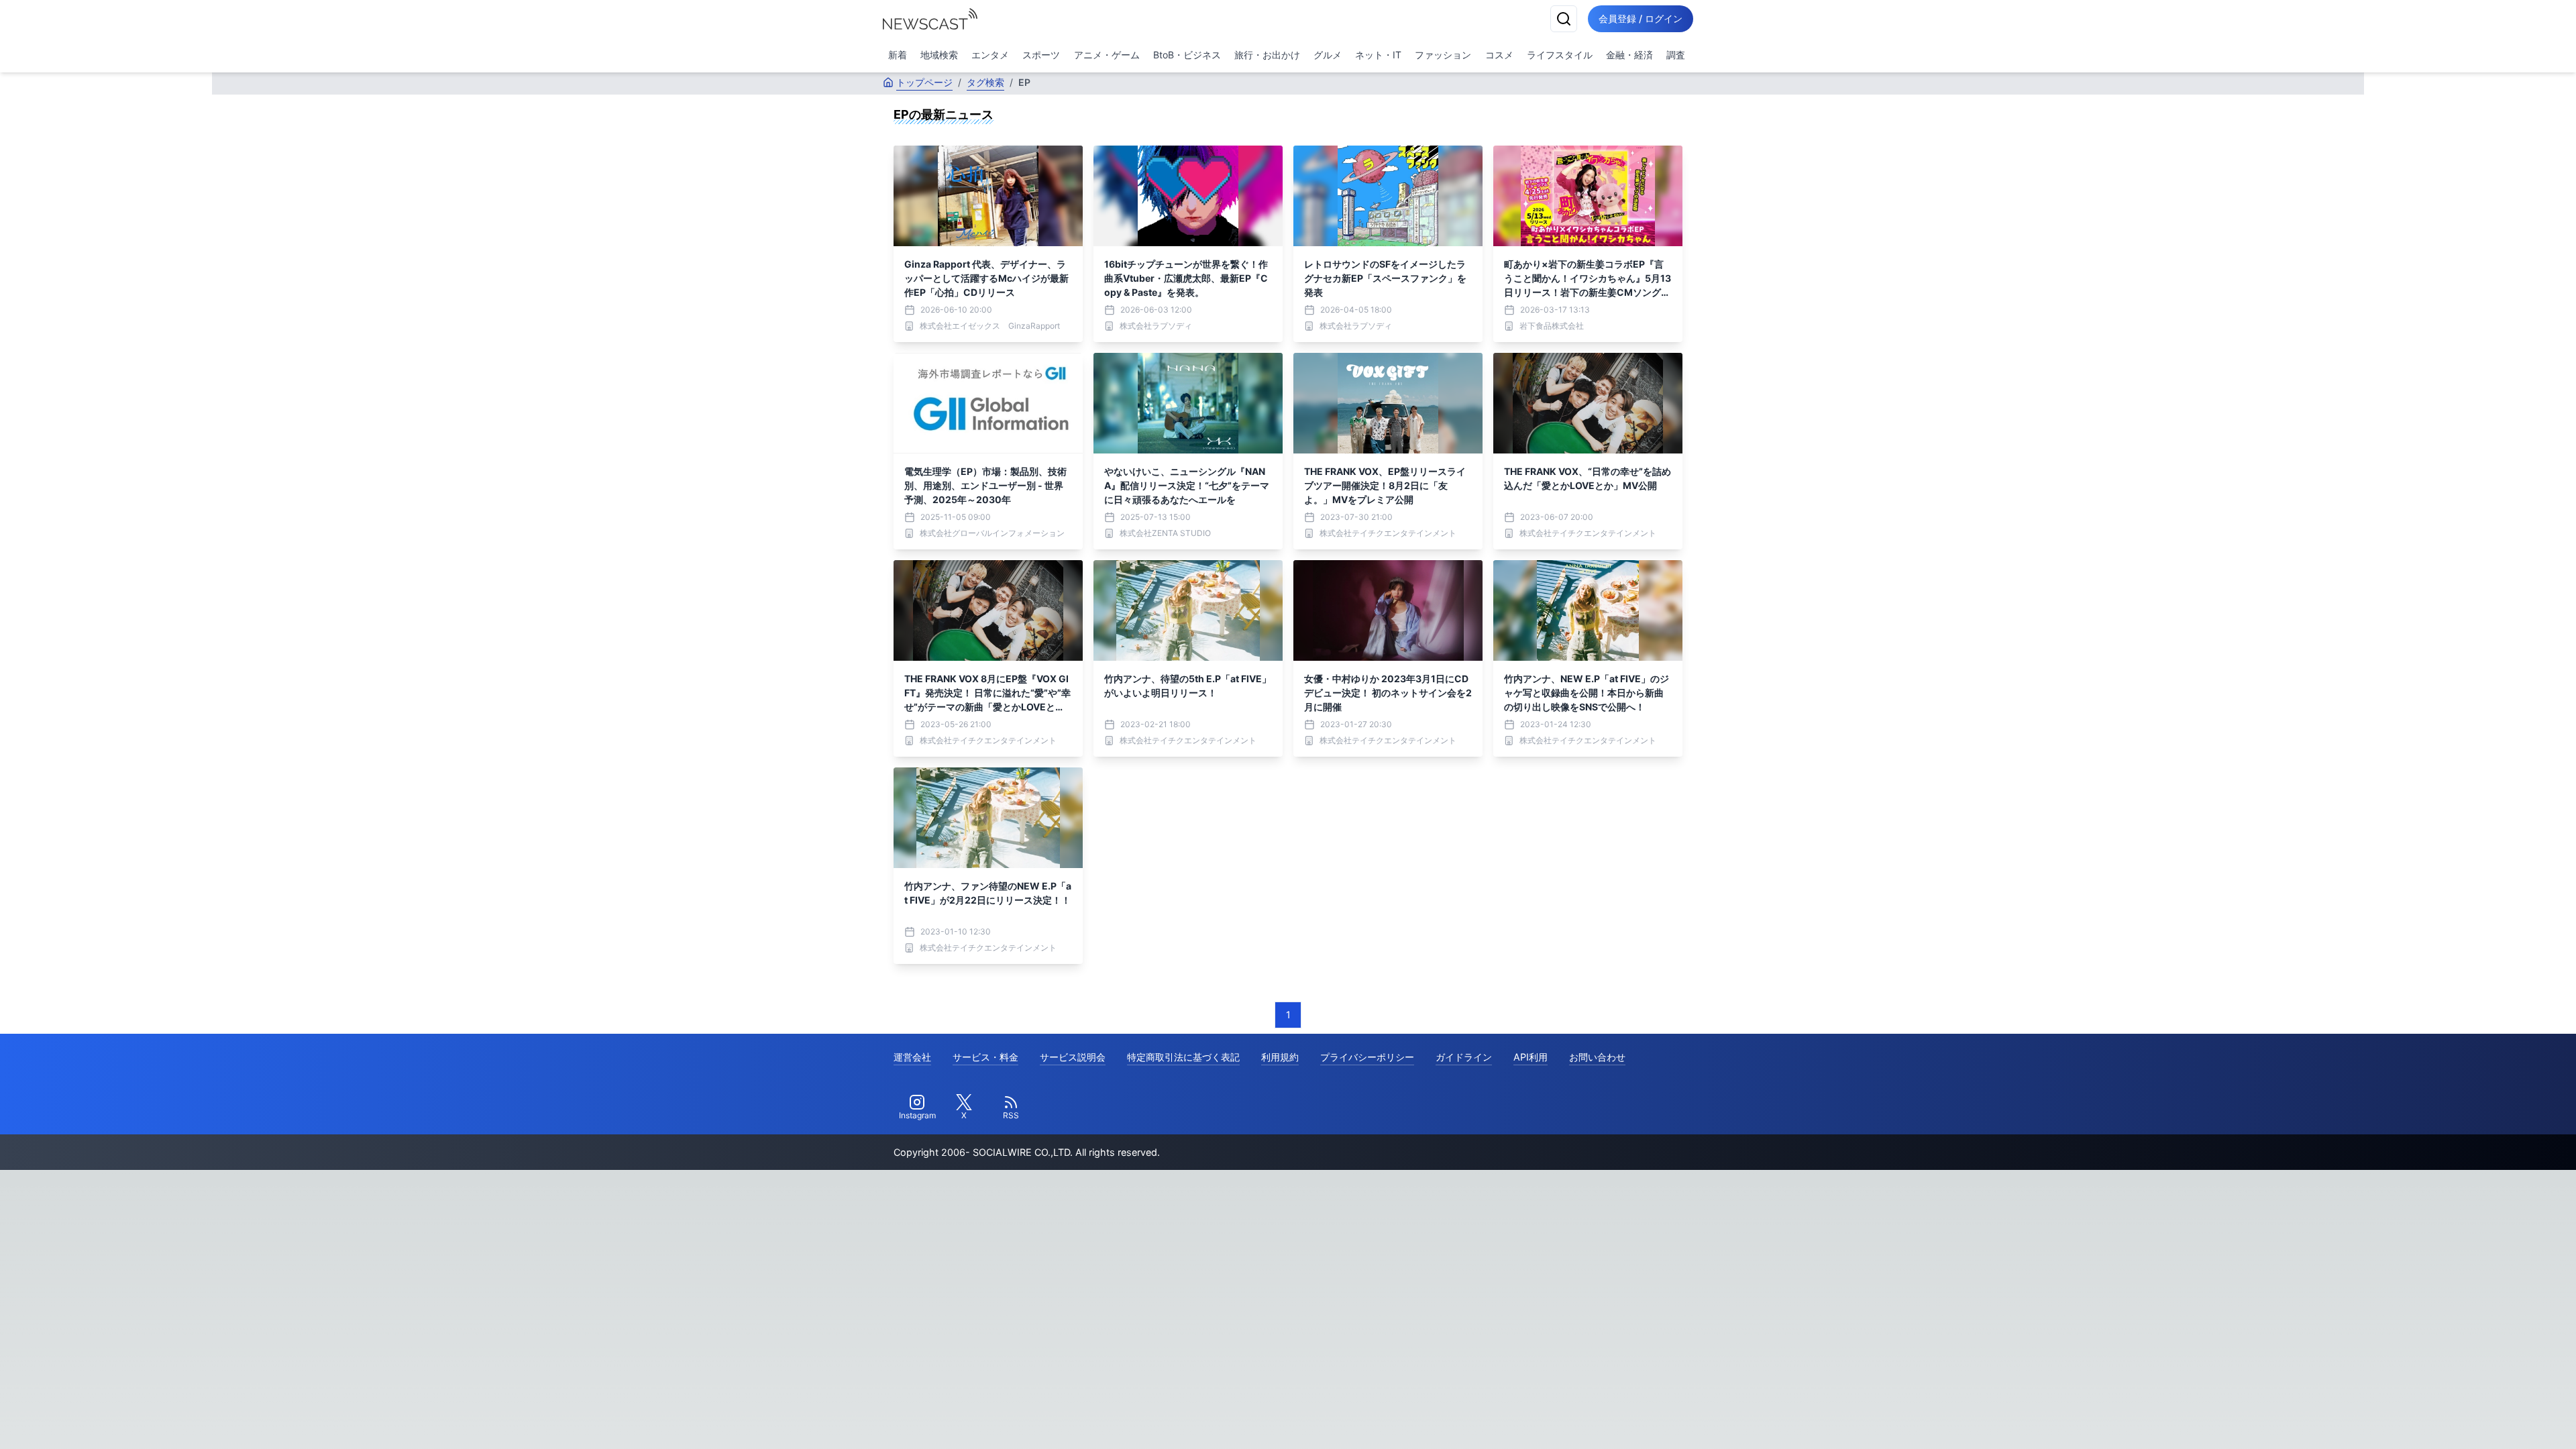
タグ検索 (985, 82)
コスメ (1499, 55)
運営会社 (912, 1057)
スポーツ (1041, 55)
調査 (1676, 55)
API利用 (1531, 1057)
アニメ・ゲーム (1107, 55)
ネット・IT (1378, 55)
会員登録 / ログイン (1641, 18)
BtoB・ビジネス (1187, 55)
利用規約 (1280, 1057)
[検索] (1564, 19)
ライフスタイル (1560, 55)
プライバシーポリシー (1367, 1057)
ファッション (1443, 55)
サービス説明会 (1073, 1057)
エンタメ (990, 55)
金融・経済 (1629, 55)
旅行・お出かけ (1267, 55)
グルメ (1328, 55)
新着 (898, 55)
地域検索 (939, 55)
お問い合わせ (1597, 1057)
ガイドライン (1464, 1057)
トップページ (924, 82)
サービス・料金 (985, 1057)
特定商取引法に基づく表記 (1183, 1057)
